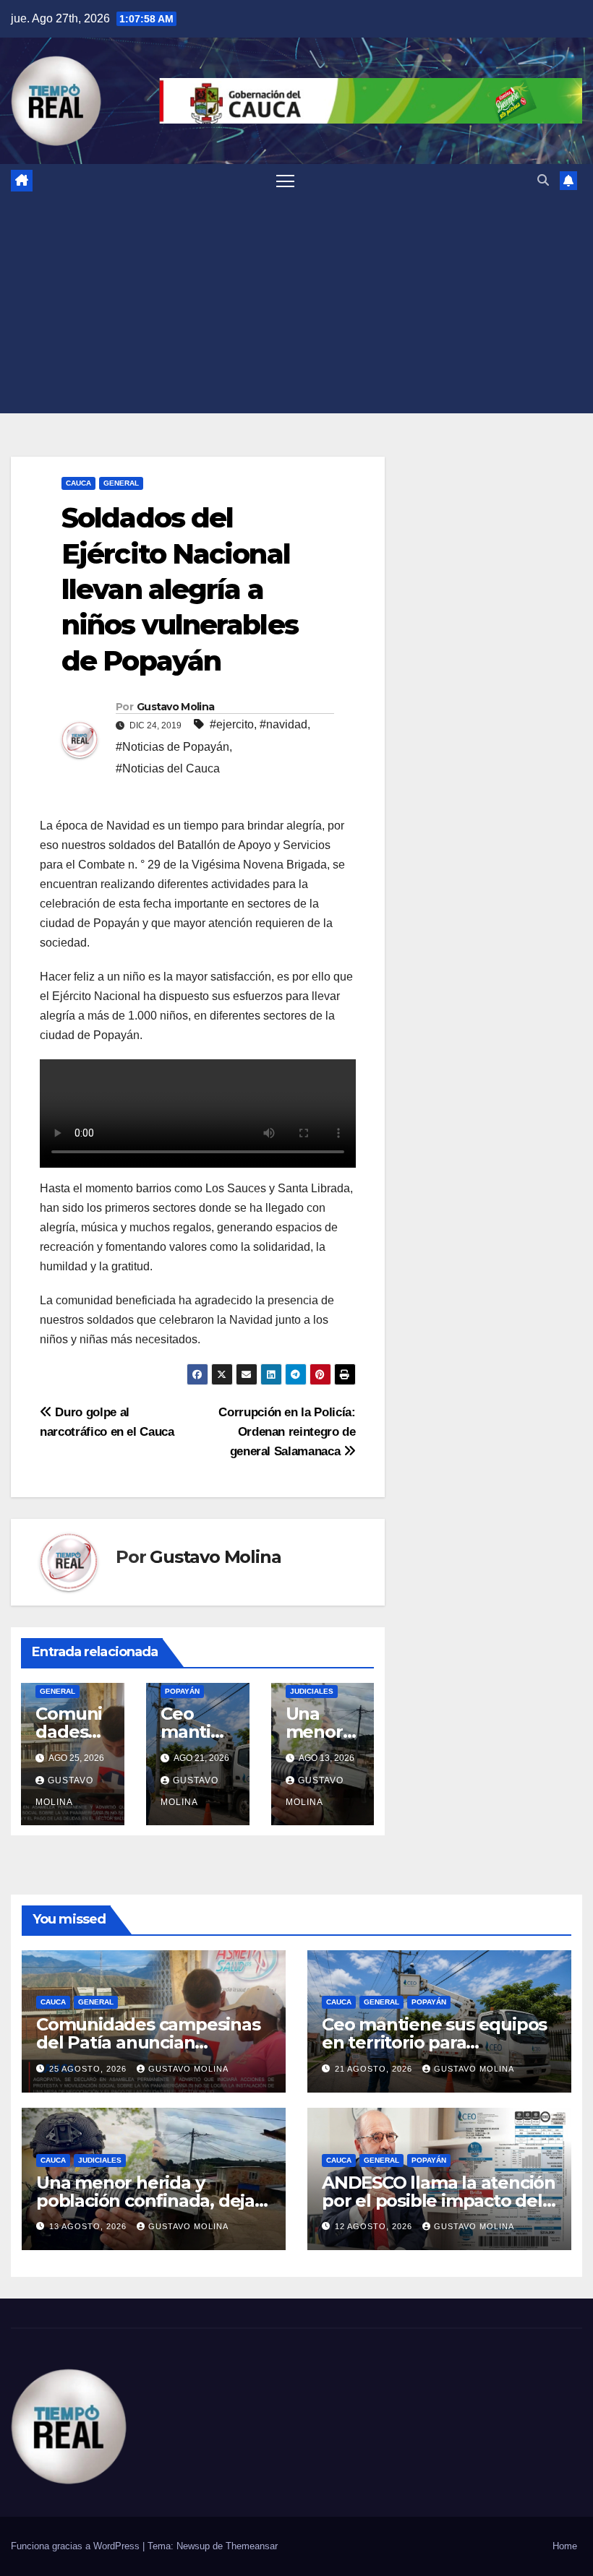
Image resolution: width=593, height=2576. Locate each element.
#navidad (283, 724)
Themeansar (252, 2546)
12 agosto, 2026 (375, 2226)
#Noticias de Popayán (172, 747)
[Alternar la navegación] (285, 180)
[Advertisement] (296, 305)
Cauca (78, 483)
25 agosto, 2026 (89, 2069)
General (121, 483)
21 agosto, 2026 (375, 2069)
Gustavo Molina (175, 707)
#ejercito (232, 724)
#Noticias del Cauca (168, 768)
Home (565, 2546)
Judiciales (312, 1691)
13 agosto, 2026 (89, 2226)
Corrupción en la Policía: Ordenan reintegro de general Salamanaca (287, 1431)
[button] (543, 180)
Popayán (182, 1691)
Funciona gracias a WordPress (77, 2546)
